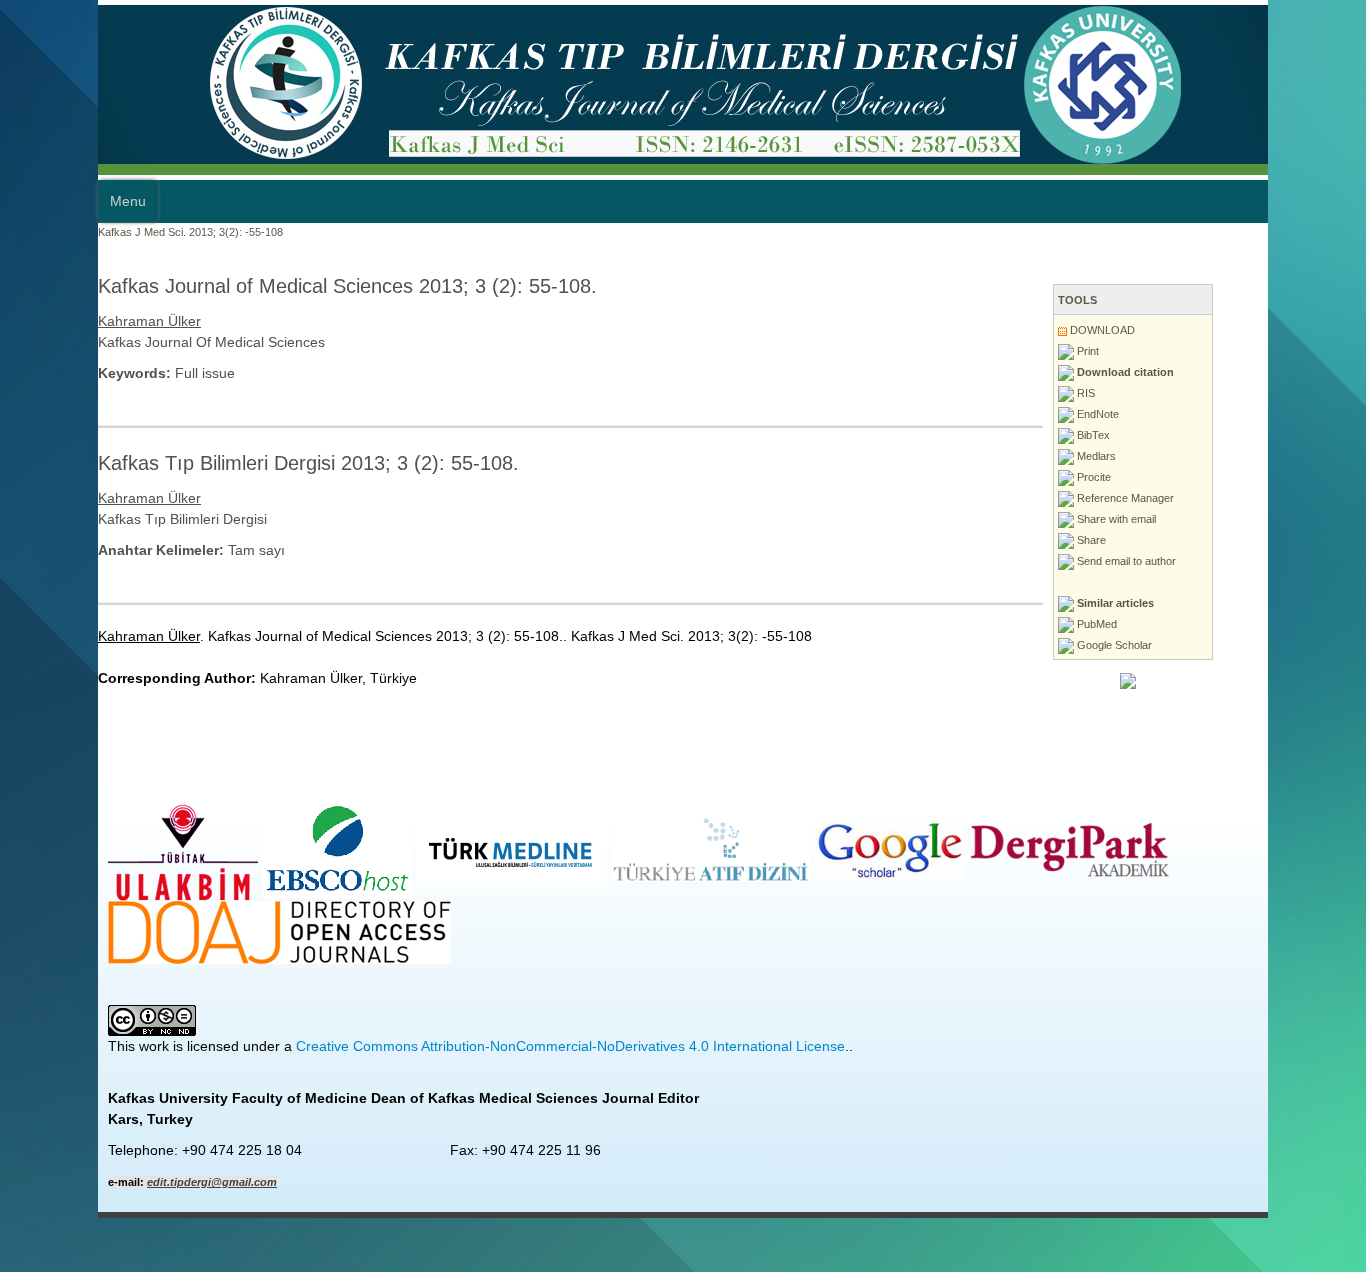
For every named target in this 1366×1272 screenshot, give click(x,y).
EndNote (1156, 414)
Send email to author (1185, 561)
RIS (1144, 393)
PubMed (1155, 624)
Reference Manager (1184, 498)
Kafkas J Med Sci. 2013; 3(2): (72, 232)
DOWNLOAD (1161, 330)
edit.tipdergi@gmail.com (114, 1182)
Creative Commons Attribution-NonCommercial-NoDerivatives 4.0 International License (472, 1046)
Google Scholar (1173, 645)
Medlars (1155, 456)
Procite (1152, 477)
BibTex (1152, 435)
